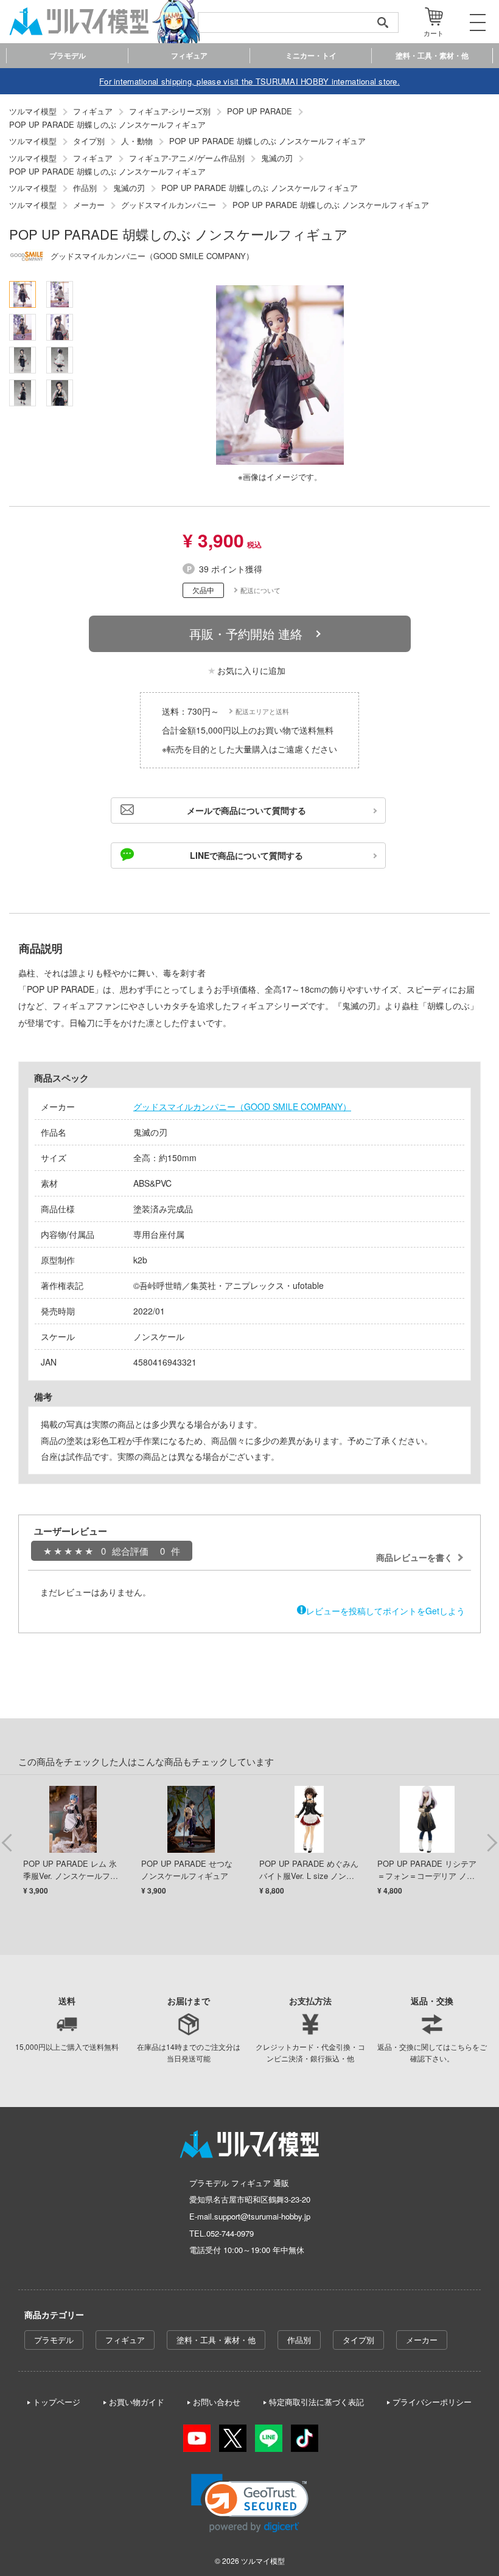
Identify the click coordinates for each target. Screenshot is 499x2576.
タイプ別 (358, 2340)
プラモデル (54, 2340)
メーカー (422, 2340)
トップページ (57, 2402)
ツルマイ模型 (263, 2560)
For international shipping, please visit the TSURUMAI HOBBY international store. (249, 81)
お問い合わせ (217, 2402)
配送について (260, 590)
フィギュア (125, 2340)
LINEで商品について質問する (246, 855)
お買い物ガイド (137, 2402)
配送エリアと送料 (262, 711)
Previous (7, 1842)
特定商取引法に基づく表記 (316, 2402)
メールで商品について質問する (246, 810)
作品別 (299, 2340)
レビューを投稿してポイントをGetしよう (386, 1611)
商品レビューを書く (414, 1557)
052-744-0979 (230, 2233)
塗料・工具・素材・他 (216, 2340)
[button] (250, 2503)
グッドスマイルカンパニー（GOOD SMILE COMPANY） (242, 1106)
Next (492, 1842)
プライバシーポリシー (432, 2402)
